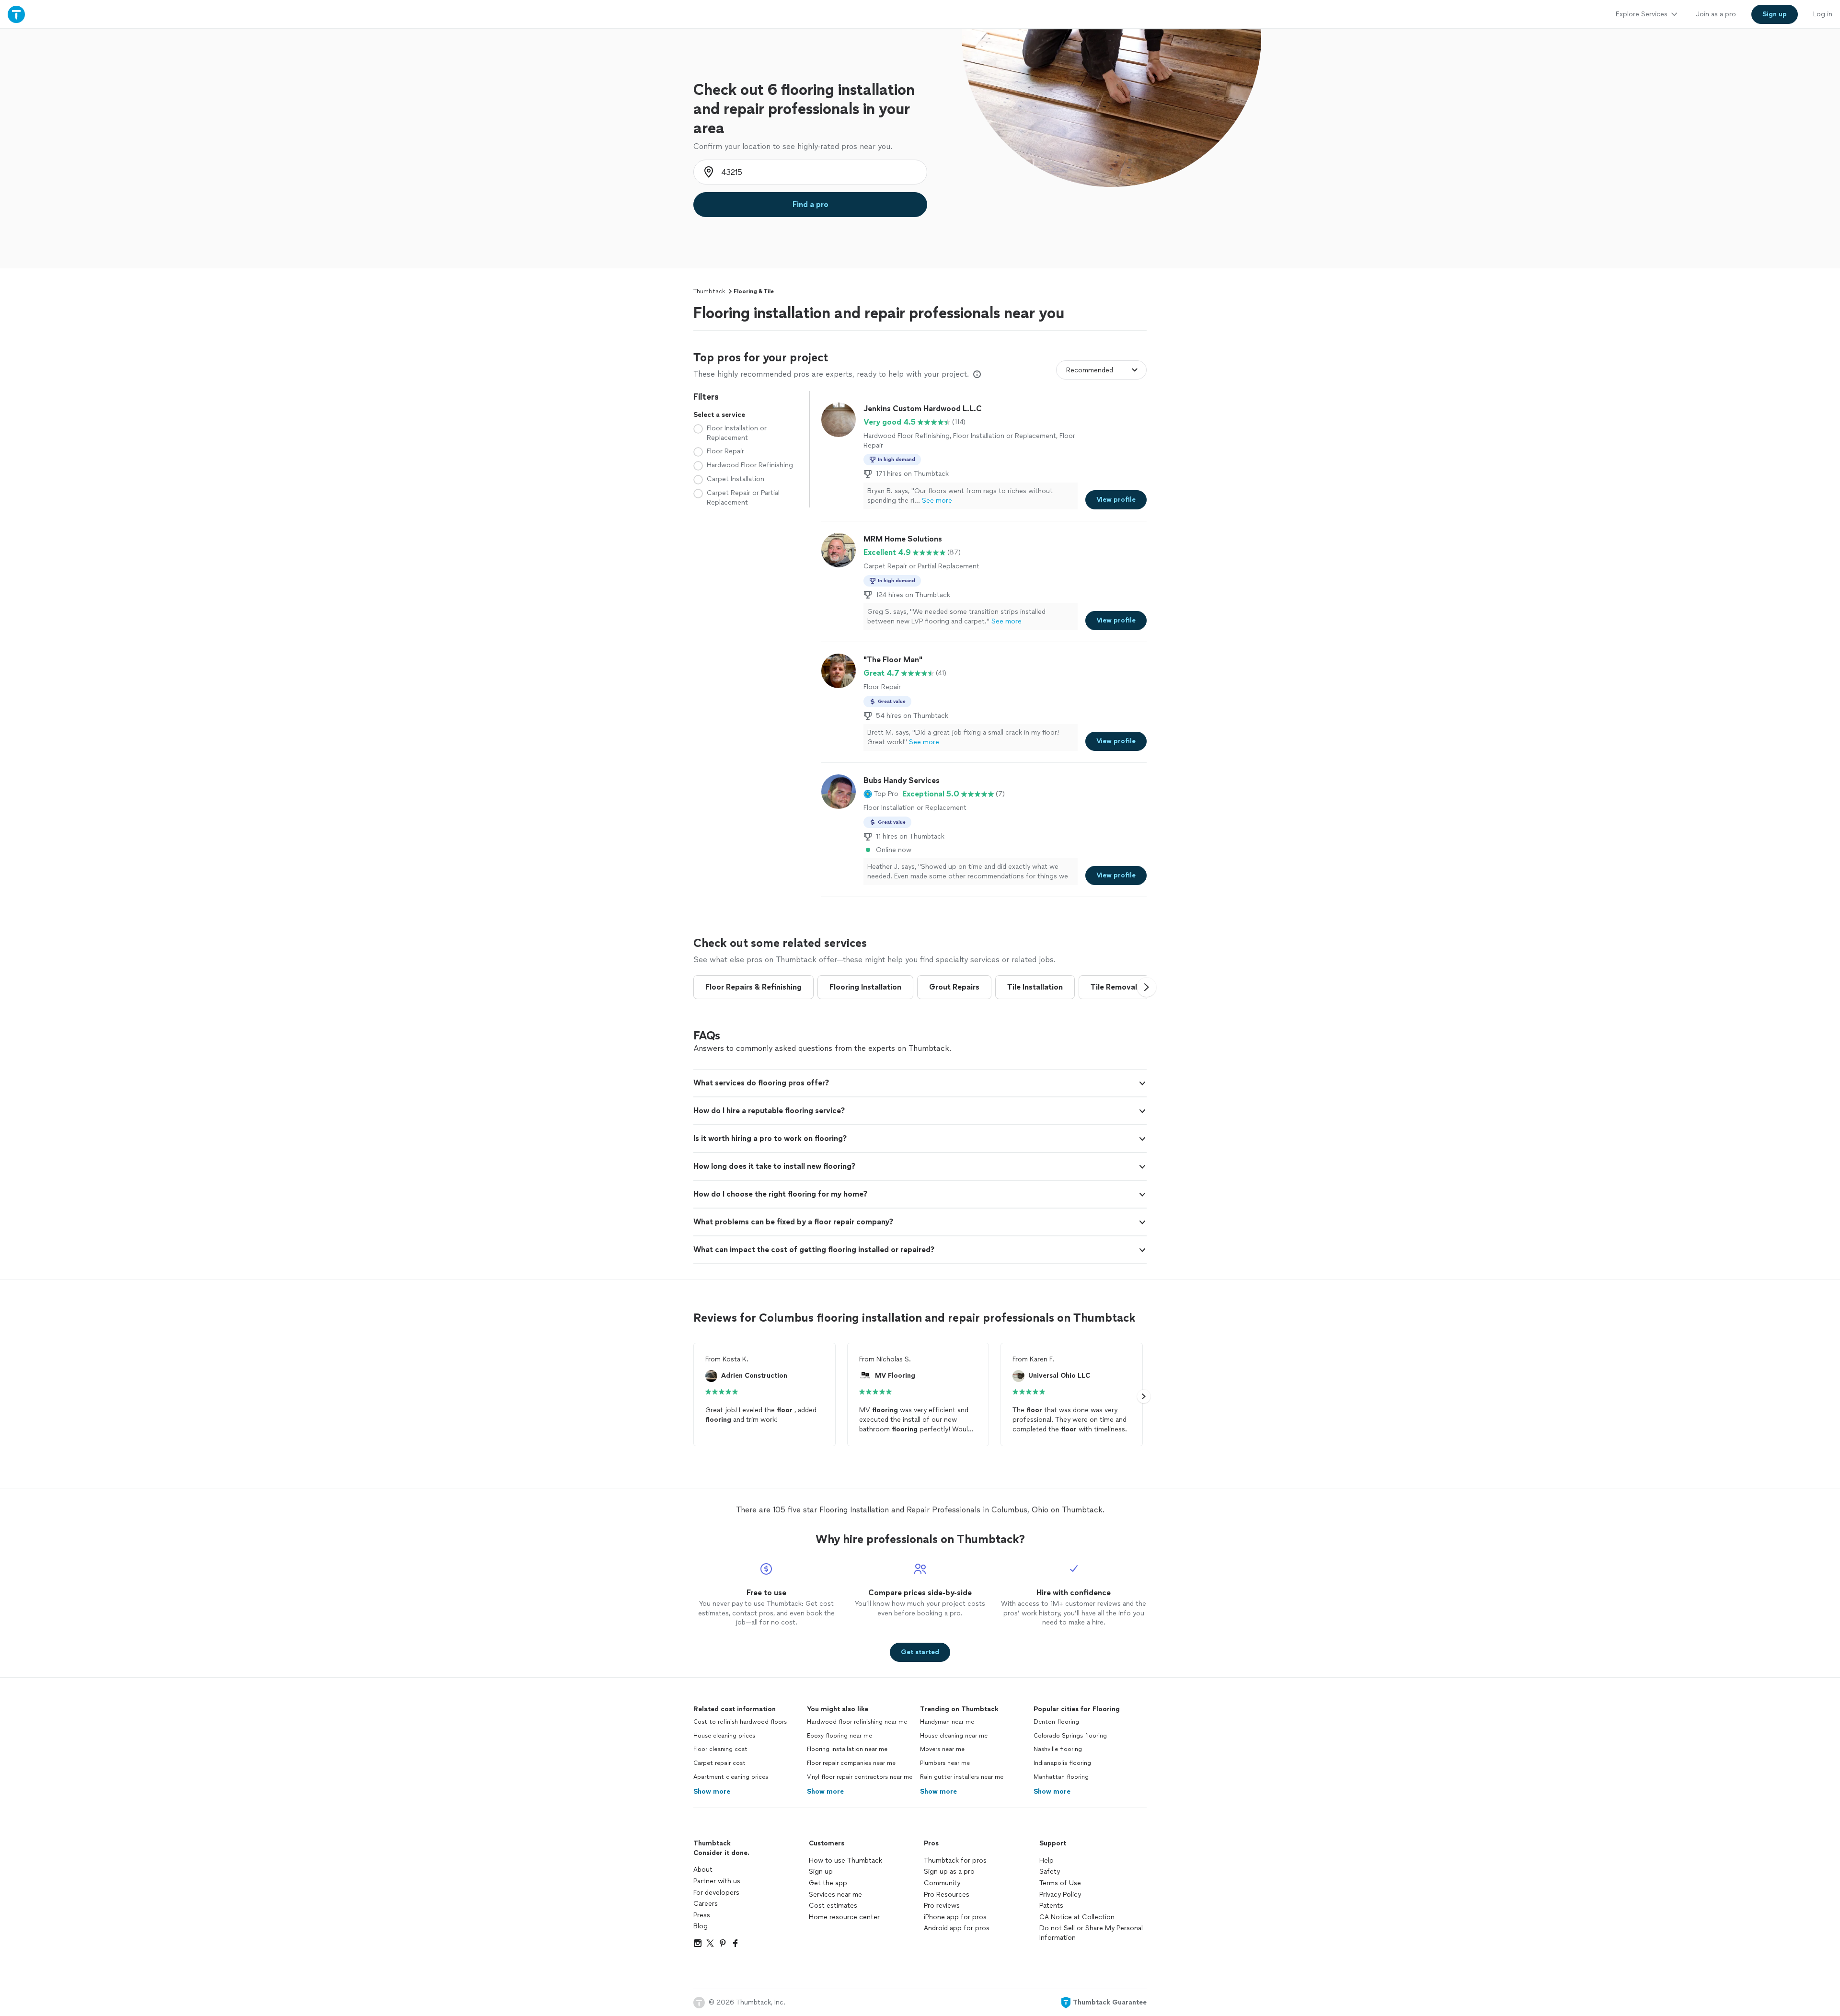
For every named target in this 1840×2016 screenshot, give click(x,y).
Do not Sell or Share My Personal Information (1091, 1933)
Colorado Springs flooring (1070, 1736)
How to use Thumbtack (845, 1860)
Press (702, 1915)
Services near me (835, 1895)
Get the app (828, 1883)
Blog (701, 1926)
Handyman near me (947, 1722)
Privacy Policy (1060, 1895)
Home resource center (844, 1917)
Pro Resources (947, 1895)
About (703, 1870)
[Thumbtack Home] (16, 14)
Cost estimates (833, 1906)
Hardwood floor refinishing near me (857, 1722)
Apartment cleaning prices (731, 1777)
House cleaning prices (724, 1736)
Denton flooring (1056, 1722)
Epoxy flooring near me (839, 1736)
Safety (1050, 1872)
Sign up (821, 1872)
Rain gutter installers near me (962, 1777)
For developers (716, 1893)
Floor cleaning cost (720, 1749)
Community (942, 1883)
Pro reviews (942, 1906)
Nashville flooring (1058, 1749)
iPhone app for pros (955, 1917)
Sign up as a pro (949, 1872)
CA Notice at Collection (1077, 1917)
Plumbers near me (945, 1763)
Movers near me (942, 1749)
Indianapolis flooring (1062, 1763)
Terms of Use (1060, 1883)
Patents (1051, 1906)
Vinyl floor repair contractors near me (860, 1777)
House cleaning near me (954, 1736)
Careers (706, 1904)
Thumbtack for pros (955, 1860)
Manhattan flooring (1061, 1777)
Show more (712, 1791)
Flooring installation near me (847, 1749)
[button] (881, 794)
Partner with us (717, 1881)
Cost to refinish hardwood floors (740, 1722)
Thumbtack (709, 291)
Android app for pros (957, 1928)
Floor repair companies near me (851, 1763)
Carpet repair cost (719, 1763)
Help (1046, 1860)
